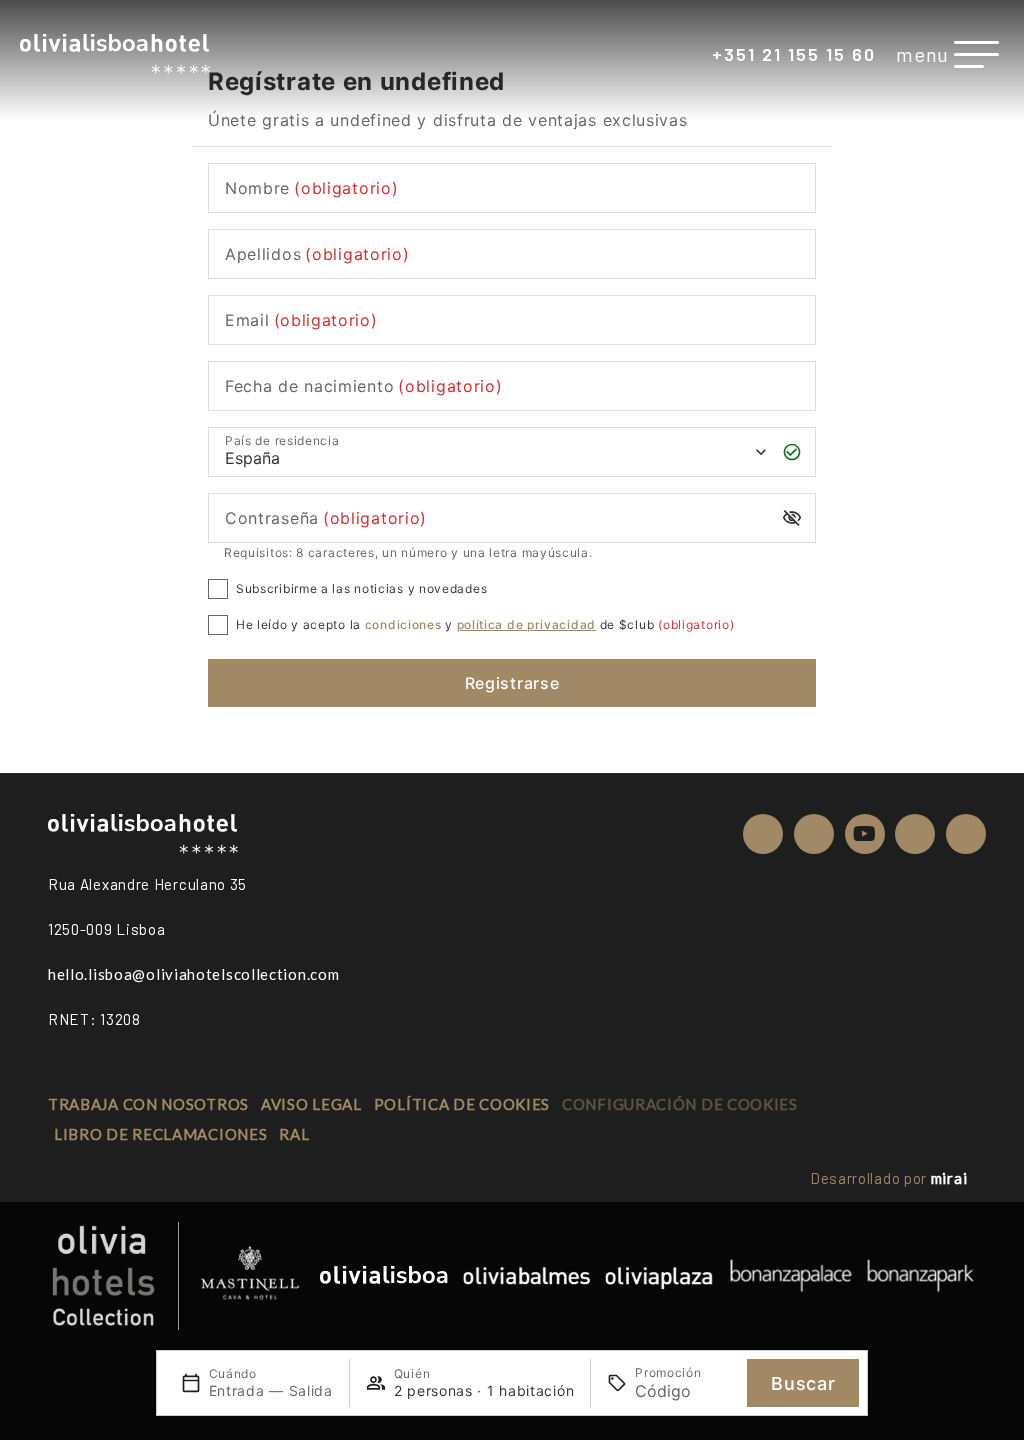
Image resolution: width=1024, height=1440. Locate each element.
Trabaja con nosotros (148, 1104)
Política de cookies (462, 1104)
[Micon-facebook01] (763, 834)
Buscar (803, 1383)
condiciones (403, 624)
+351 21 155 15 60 (794, 54)
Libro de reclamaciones (160, 1134)
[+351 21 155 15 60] (698, 56)
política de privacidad (526, 624)
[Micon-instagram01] (966, 834)
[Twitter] (814, 834)
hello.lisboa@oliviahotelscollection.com (193, 974)
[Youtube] (865, 834)
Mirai (949, 1178)
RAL (294, 1134)
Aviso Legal (311, 1104)
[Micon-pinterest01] (915, 834)
